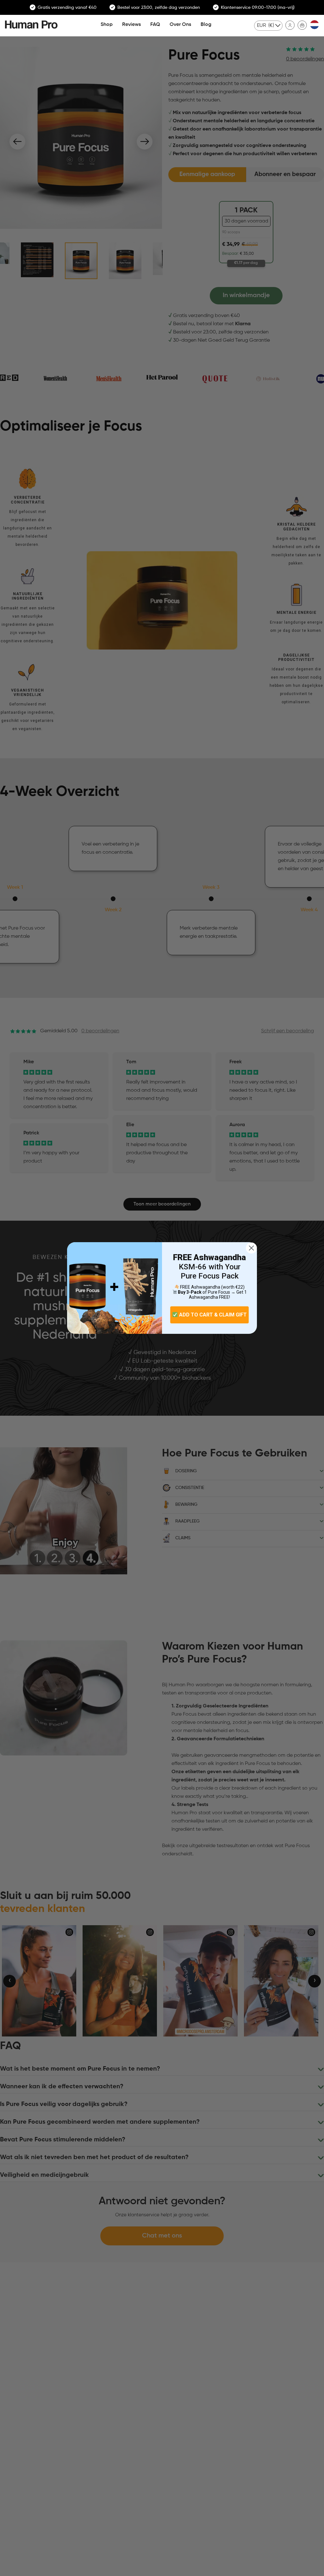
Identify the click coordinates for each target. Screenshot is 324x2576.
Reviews (131, 25)
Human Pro (31, 24)
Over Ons (180, 25)
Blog (206, 25)
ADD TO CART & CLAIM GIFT (212, 1315)
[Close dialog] (251, 1248)
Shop (107, 25)
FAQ (155, 25)
